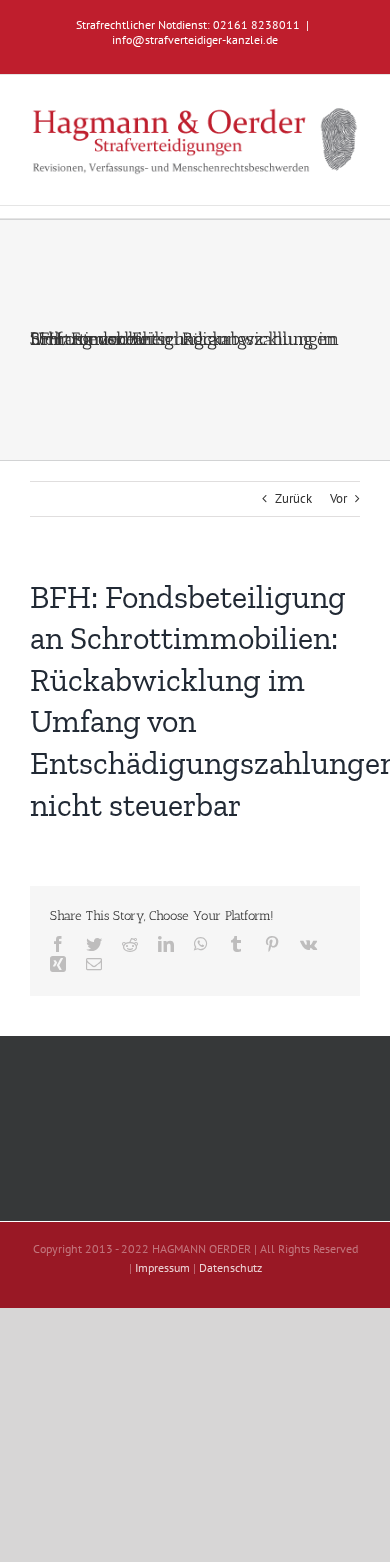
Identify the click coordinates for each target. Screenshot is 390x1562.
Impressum (162, 1267)
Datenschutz (230, 1267)
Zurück (293, 498)
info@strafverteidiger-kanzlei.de (195, 39)
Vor (338, 498)
